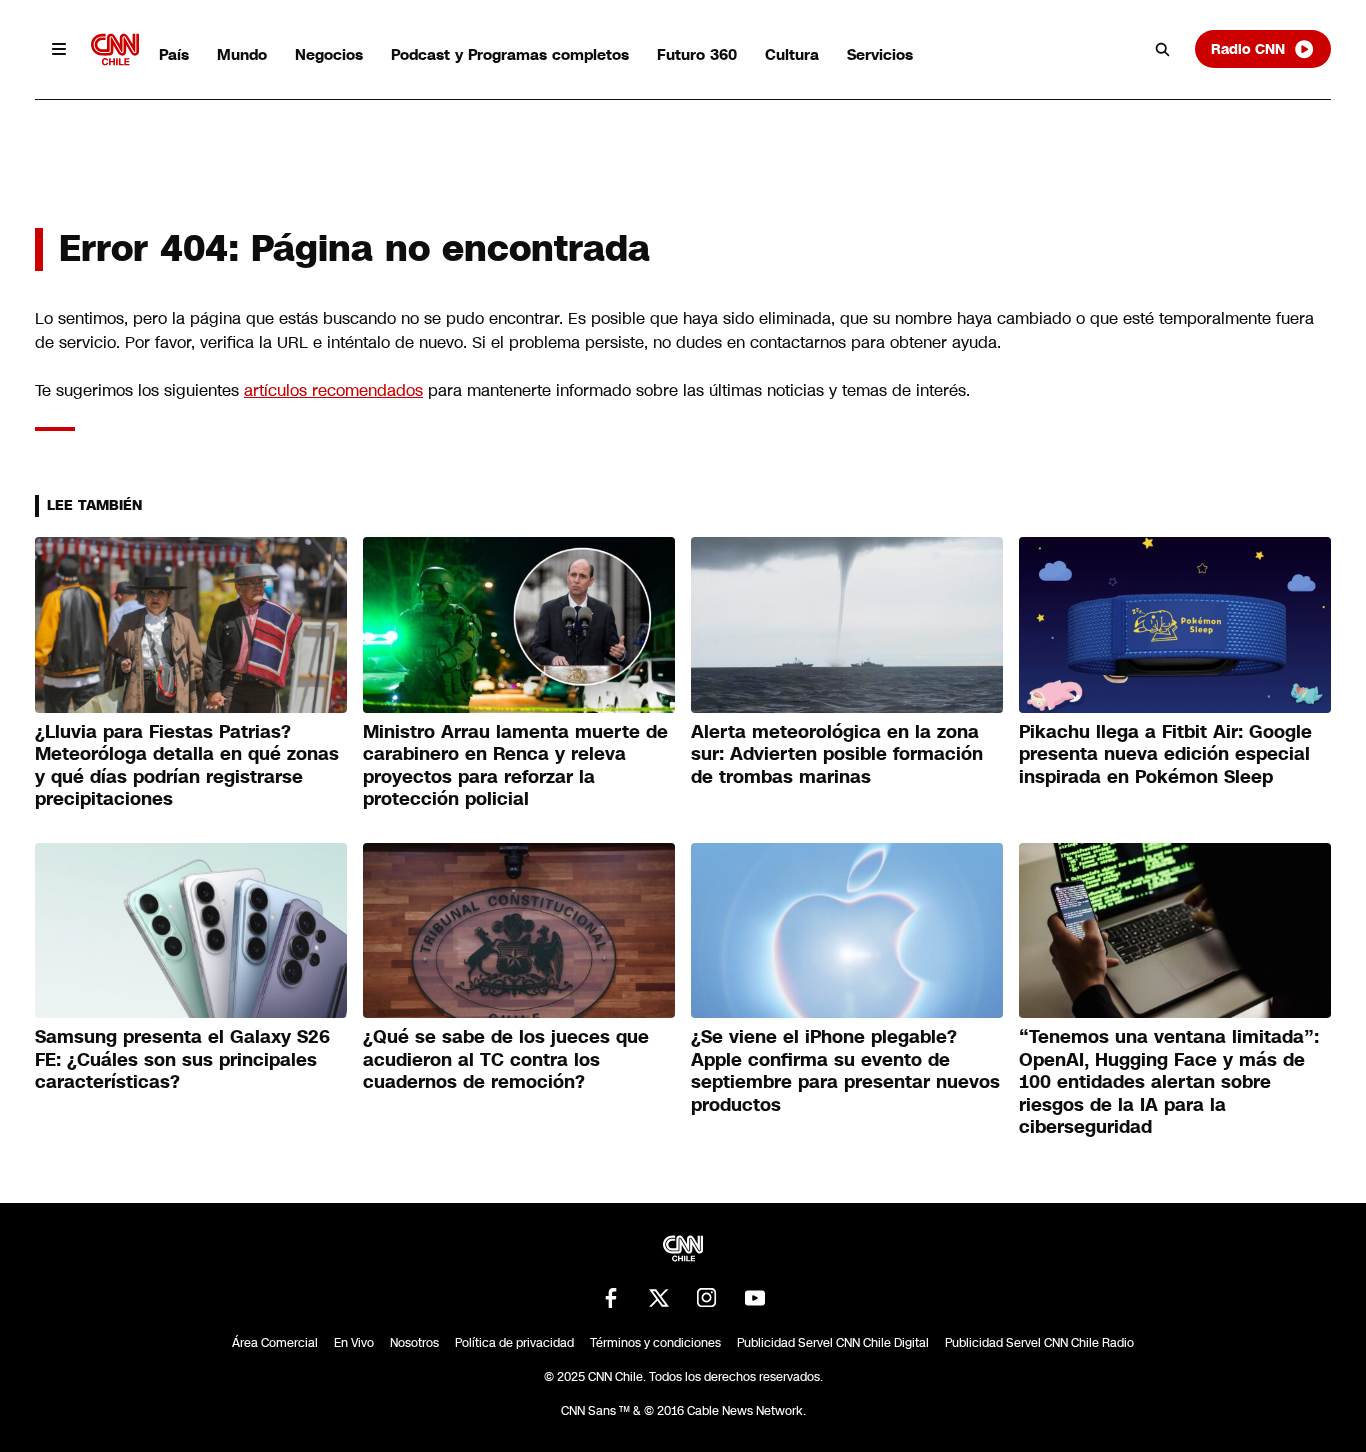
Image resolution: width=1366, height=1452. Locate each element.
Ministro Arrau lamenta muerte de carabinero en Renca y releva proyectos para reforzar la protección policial (515, 766)
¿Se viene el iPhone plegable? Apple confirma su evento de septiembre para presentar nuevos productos (845, 1071)
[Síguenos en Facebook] (611, 1298)
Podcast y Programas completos (510, 54)
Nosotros (414, 1343)
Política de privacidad (514, 1343)
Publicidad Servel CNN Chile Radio (1039, 1343)
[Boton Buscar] (1163, 49)
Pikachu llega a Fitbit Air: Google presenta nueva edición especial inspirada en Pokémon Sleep (1165, 754)
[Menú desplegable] (59, 49)
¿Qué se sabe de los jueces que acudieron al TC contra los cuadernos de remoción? (506, 1059)
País (174, 54)
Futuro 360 (697, 54)
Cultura (792, 54)
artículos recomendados (333, 390)
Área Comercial (275, 1343)
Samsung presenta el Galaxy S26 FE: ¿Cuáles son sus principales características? (182, 1059)
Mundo (242, 54)
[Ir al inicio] (115, 49)
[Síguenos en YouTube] (755, 1298)
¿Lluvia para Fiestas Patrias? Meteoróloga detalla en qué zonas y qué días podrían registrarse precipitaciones (187, 766)
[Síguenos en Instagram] (707, 1298)
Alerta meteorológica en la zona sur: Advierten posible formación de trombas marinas (837, 754)
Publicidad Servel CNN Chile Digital (833, 1343)
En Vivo (354, 1343)
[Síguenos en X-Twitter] (659, 1298)
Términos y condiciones (655, 1343)
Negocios (329, 54)
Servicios (880, 54)
